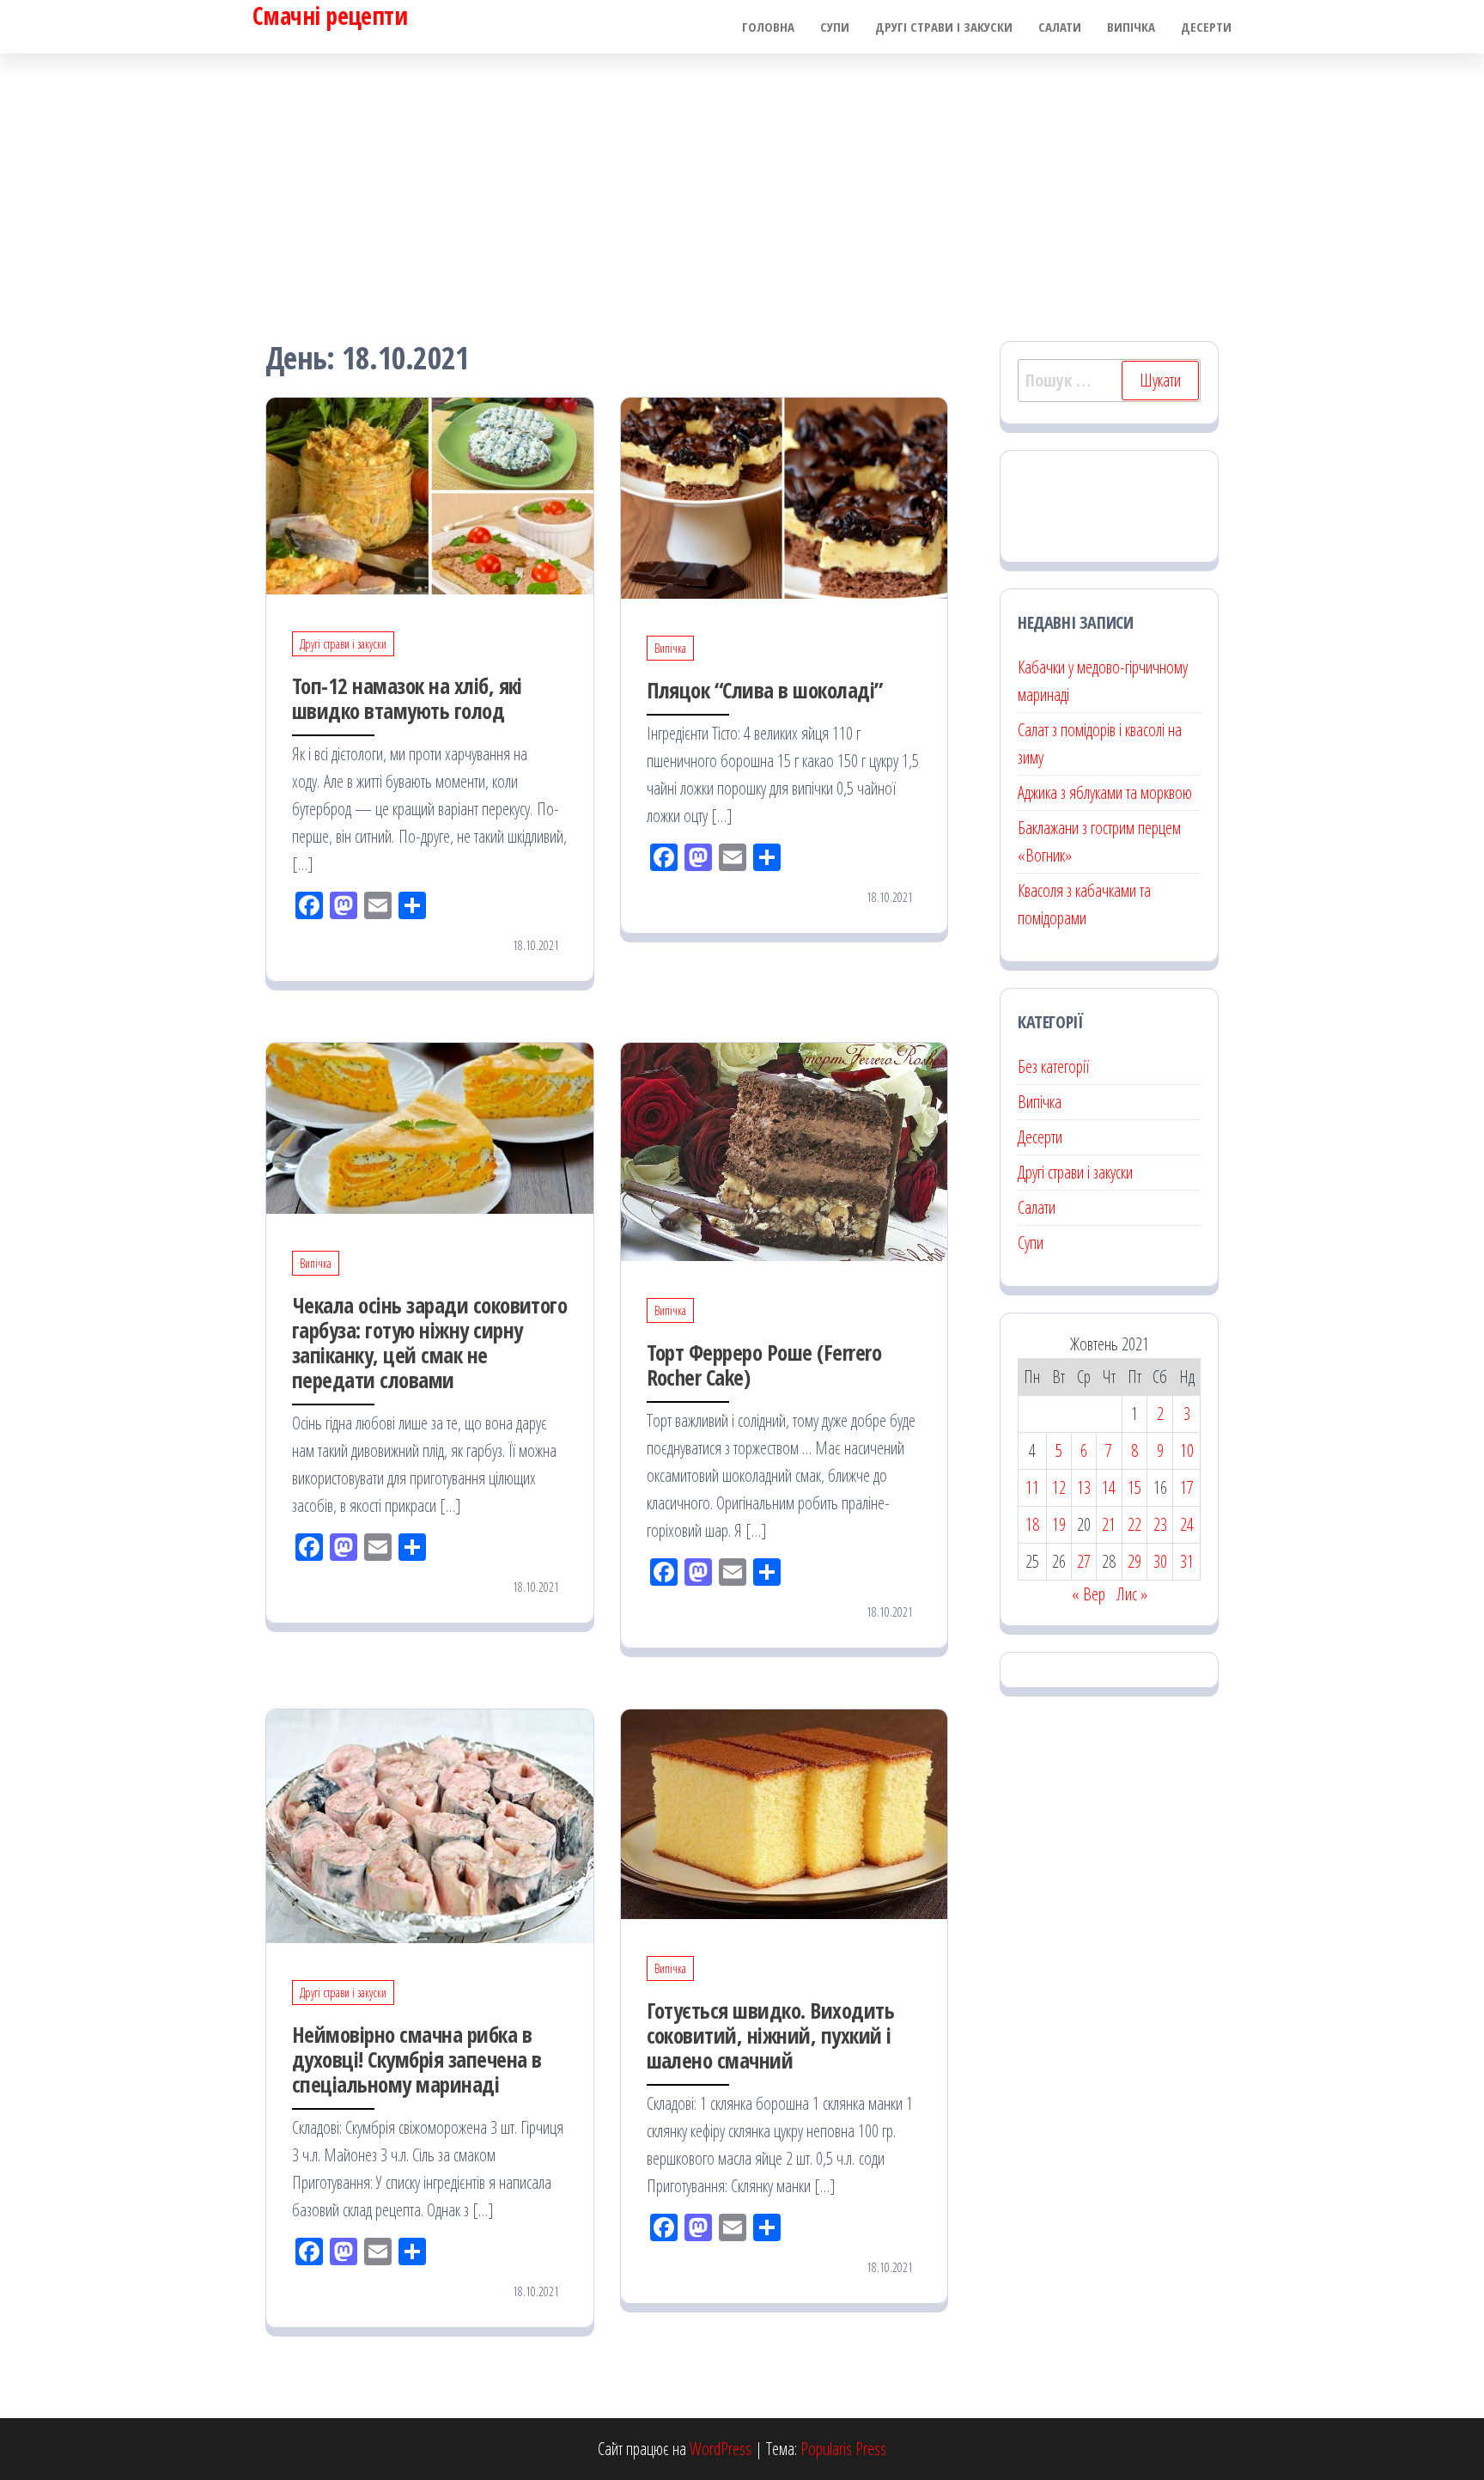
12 (1059, 1487)
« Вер (1089, 1594)
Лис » (1132, 1594)
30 (1160, 1561)
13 (1084, 1487)
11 (1032, 1487)
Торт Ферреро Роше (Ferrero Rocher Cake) (764, 1365)
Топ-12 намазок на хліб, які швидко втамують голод (407, 698)
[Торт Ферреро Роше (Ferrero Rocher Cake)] (785, 1150)
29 (1134, 1561)
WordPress (721, 2449)
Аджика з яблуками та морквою (1105, 792)
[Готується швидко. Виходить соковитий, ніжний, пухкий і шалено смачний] (785, 1812)
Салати (1060, 27)
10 (1187, 1450)
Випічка (1131, 27)
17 (1187, 1487)
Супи (835, 27)
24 (1187, 1524)
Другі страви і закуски (944, 27)
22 (1134, 1524)
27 (1084, 1561)
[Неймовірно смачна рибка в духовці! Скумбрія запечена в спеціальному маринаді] (430, 1824)
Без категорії (1053, 1066)
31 (1187, 1561)
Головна (768, 27)
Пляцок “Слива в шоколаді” (765, 690)
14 (1109, 1487)
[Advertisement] (742, 182)
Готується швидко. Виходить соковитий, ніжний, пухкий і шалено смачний (770, 2035)
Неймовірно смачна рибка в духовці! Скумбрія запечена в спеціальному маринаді (417, 2059)
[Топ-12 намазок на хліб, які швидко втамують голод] (430, 494)
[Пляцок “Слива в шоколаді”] (785, 496)
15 (1134, 1487)
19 (1059, 1524)
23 (1160, 1524)
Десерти (1206, 27)
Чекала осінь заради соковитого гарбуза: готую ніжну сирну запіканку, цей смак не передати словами (429, 1342)
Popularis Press (843, 2449)
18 (1032, 1524)
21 (1109, 1524)
